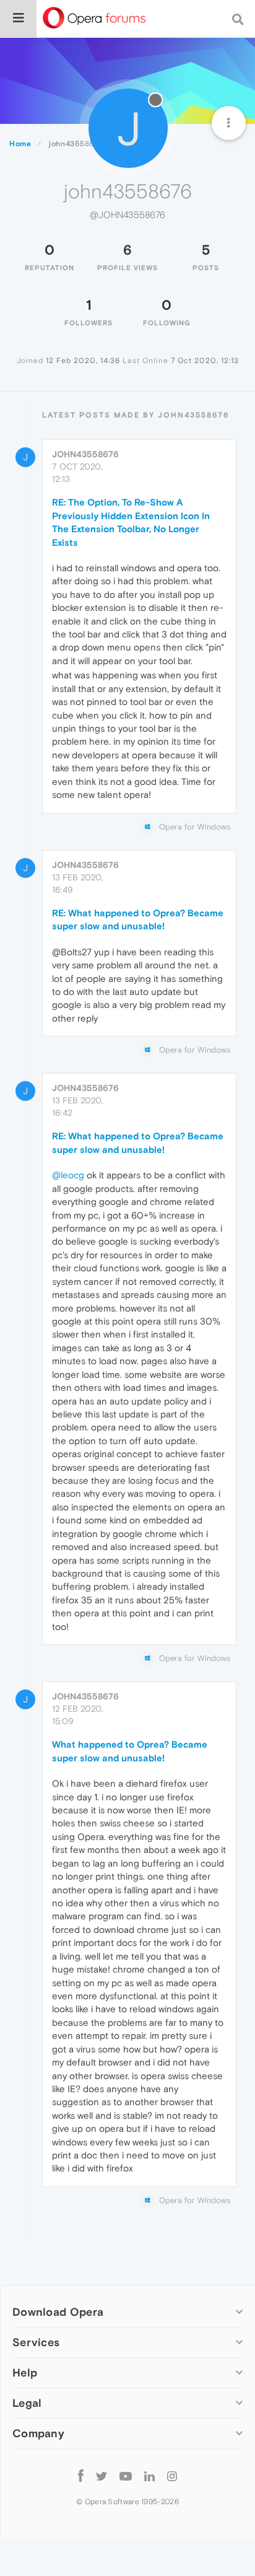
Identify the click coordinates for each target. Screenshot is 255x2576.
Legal (27, 2403)
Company (38, 2433)
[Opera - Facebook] (81, 2476)
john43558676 (85, 454)
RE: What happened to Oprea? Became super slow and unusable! (138, 919)
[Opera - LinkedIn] (149, 2476)
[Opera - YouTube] (126, 2476)
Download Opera (58, 2312)
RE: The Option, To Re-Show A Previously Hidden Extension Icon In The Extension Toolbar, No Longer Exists (131, 522)
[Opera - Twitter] (102, 2476)
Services (36, 2342)
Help (25, 2372)
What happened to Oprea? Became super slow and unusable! (130, 1751)
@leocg (68, 1175)
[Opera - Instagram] (172, 2476)
